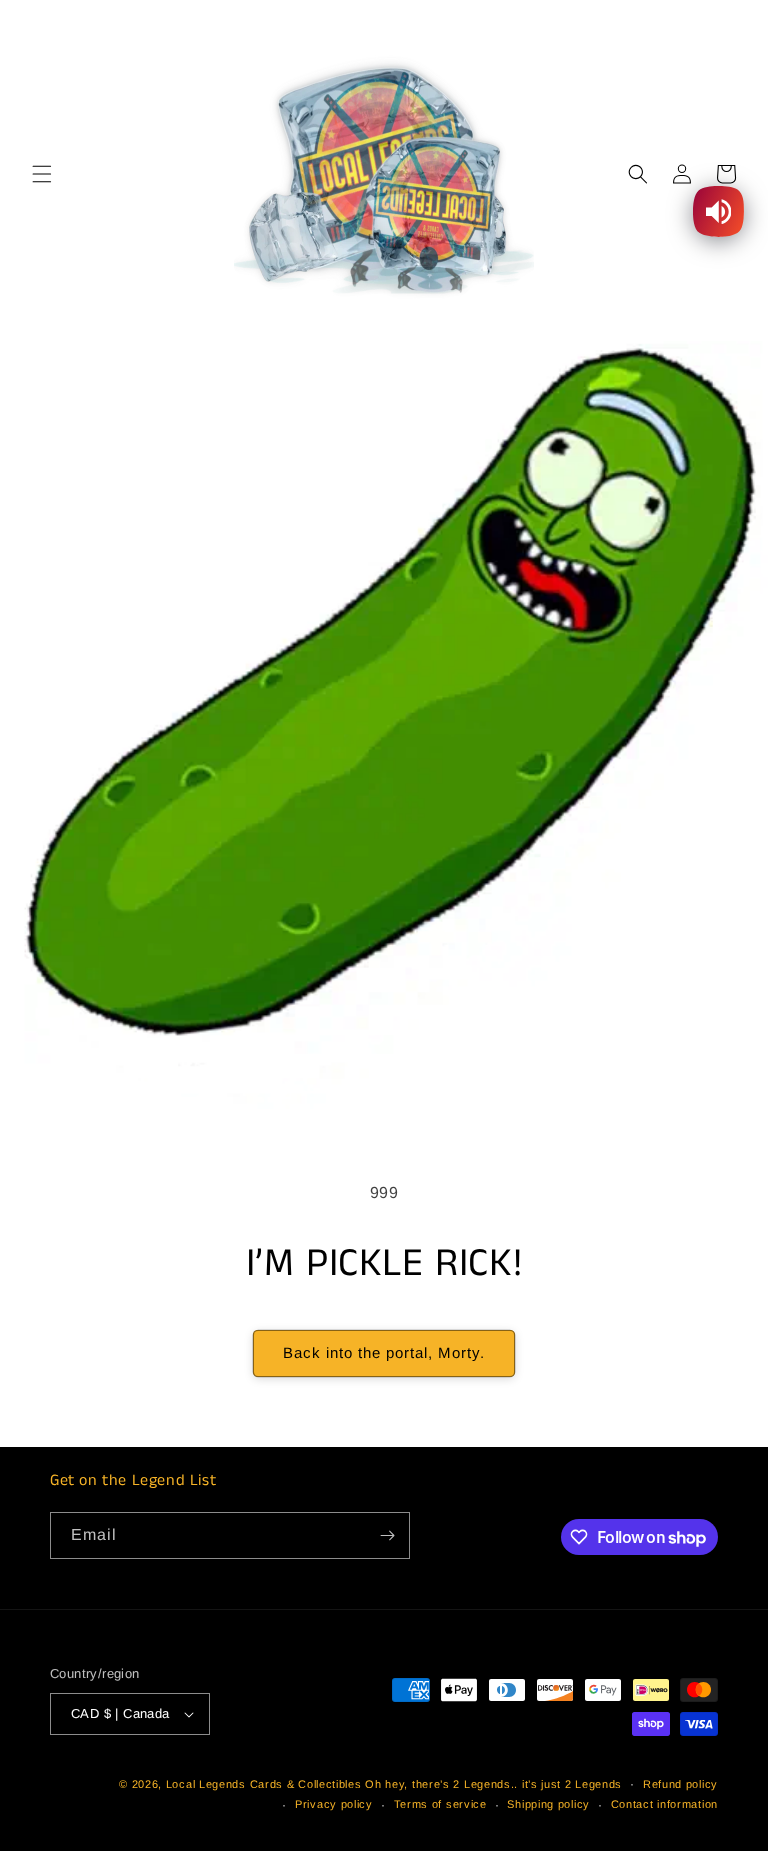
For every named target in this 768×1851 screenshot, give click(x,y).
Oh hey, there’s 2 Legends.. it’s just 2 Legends (493, 1784)
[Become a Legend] (387, 1535)
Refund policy (680, 1784)
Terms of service (440, 1804)
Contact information (664, 1804)
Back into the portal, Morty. (384, 1352)
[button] (42, 174)
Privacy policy (334, 1804)
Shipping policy (548, 1804)
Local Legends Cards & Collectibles (264, 1784)
